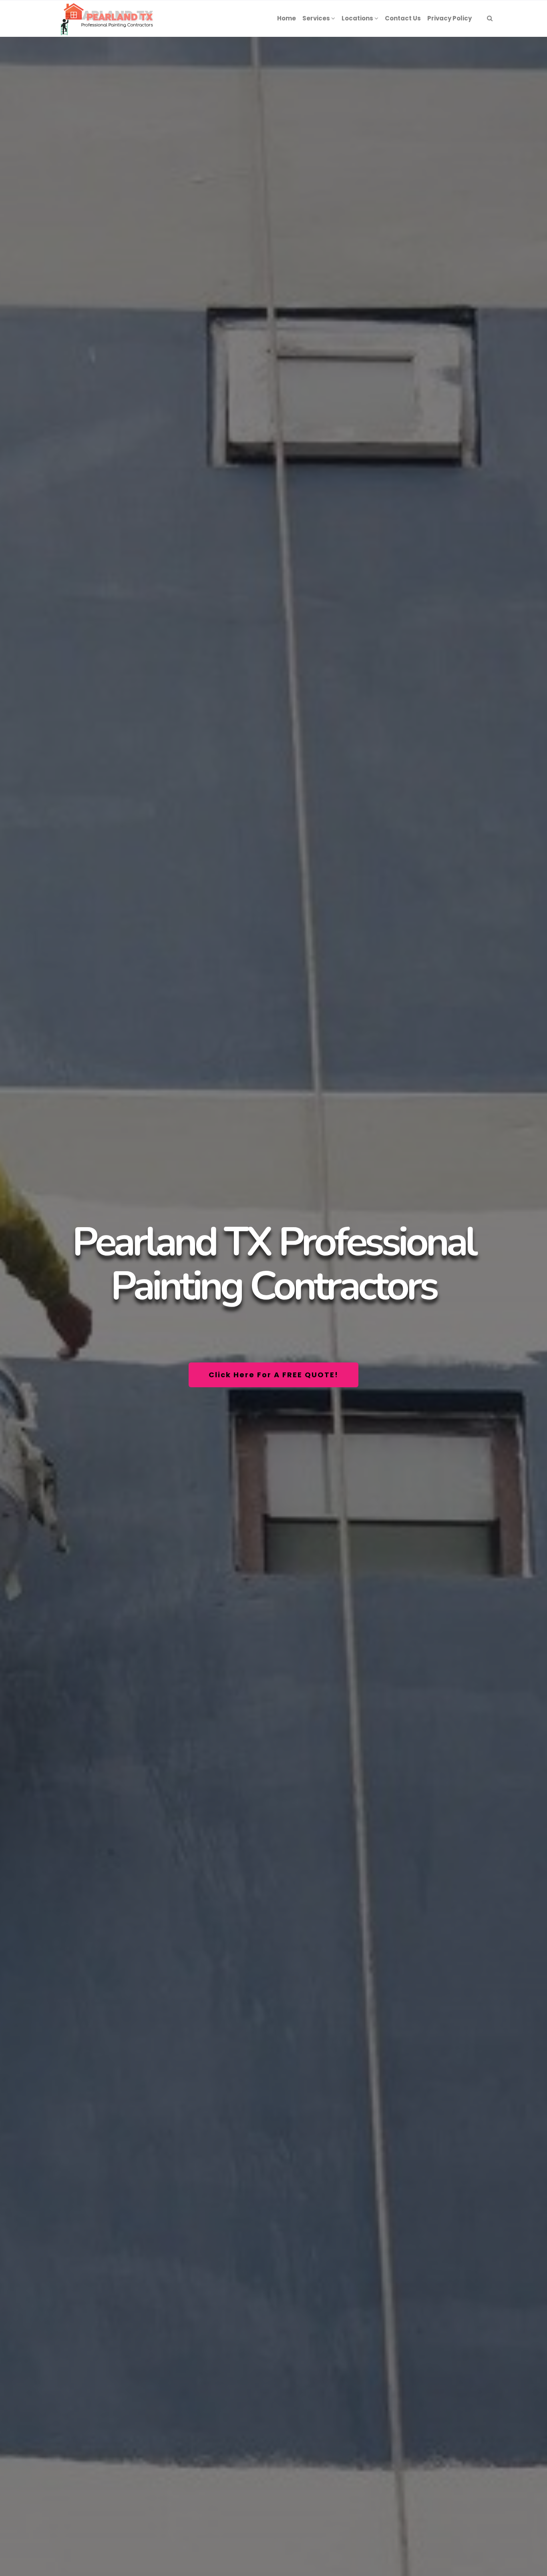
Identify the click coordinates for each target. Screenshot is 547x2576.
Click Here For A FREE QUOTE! (273, 1375)
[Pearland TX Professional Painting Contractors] (106, 18)
